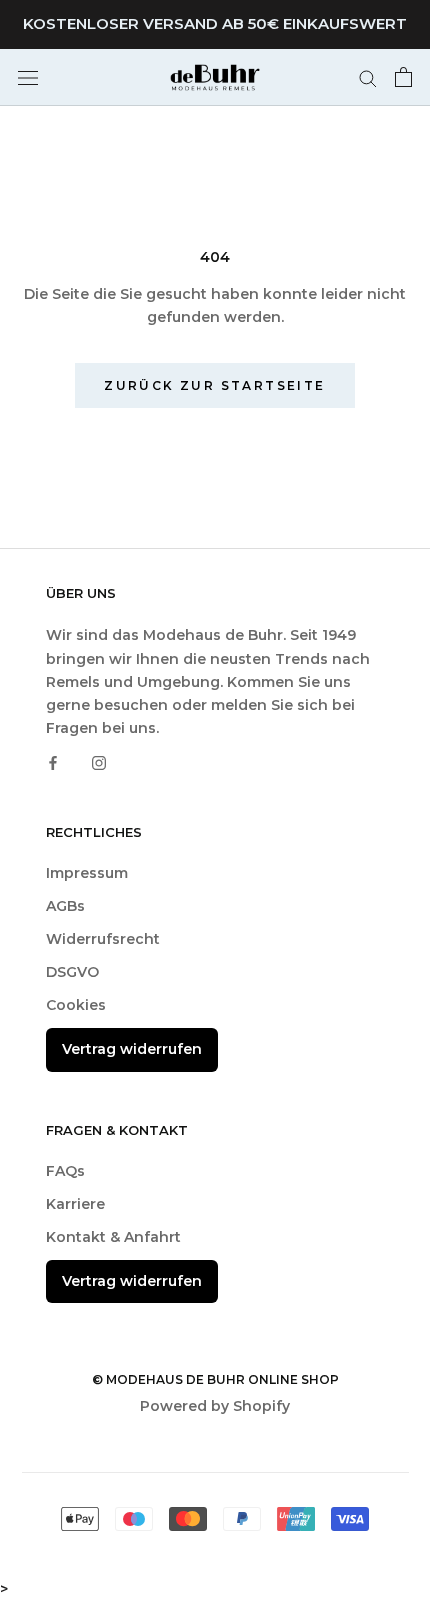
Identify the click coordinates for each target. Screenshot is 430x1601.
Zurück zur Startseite (214, 385)
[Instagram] (99, 762)
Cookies (76, 1005)
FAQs (65, 1171)
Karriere (75, 1204)
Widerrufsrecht (103, 939)
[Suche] (368, 77)
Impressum (87, 873)
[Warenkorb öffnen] (403, 77)
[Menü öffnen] (28, 77)
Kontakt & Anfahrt (113, 1237)
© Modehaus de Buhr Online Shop (215, 1379)
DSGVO (72, 972)
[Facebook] (53, 762)
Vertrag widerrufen (132, 1049)
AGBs (65, 906)
